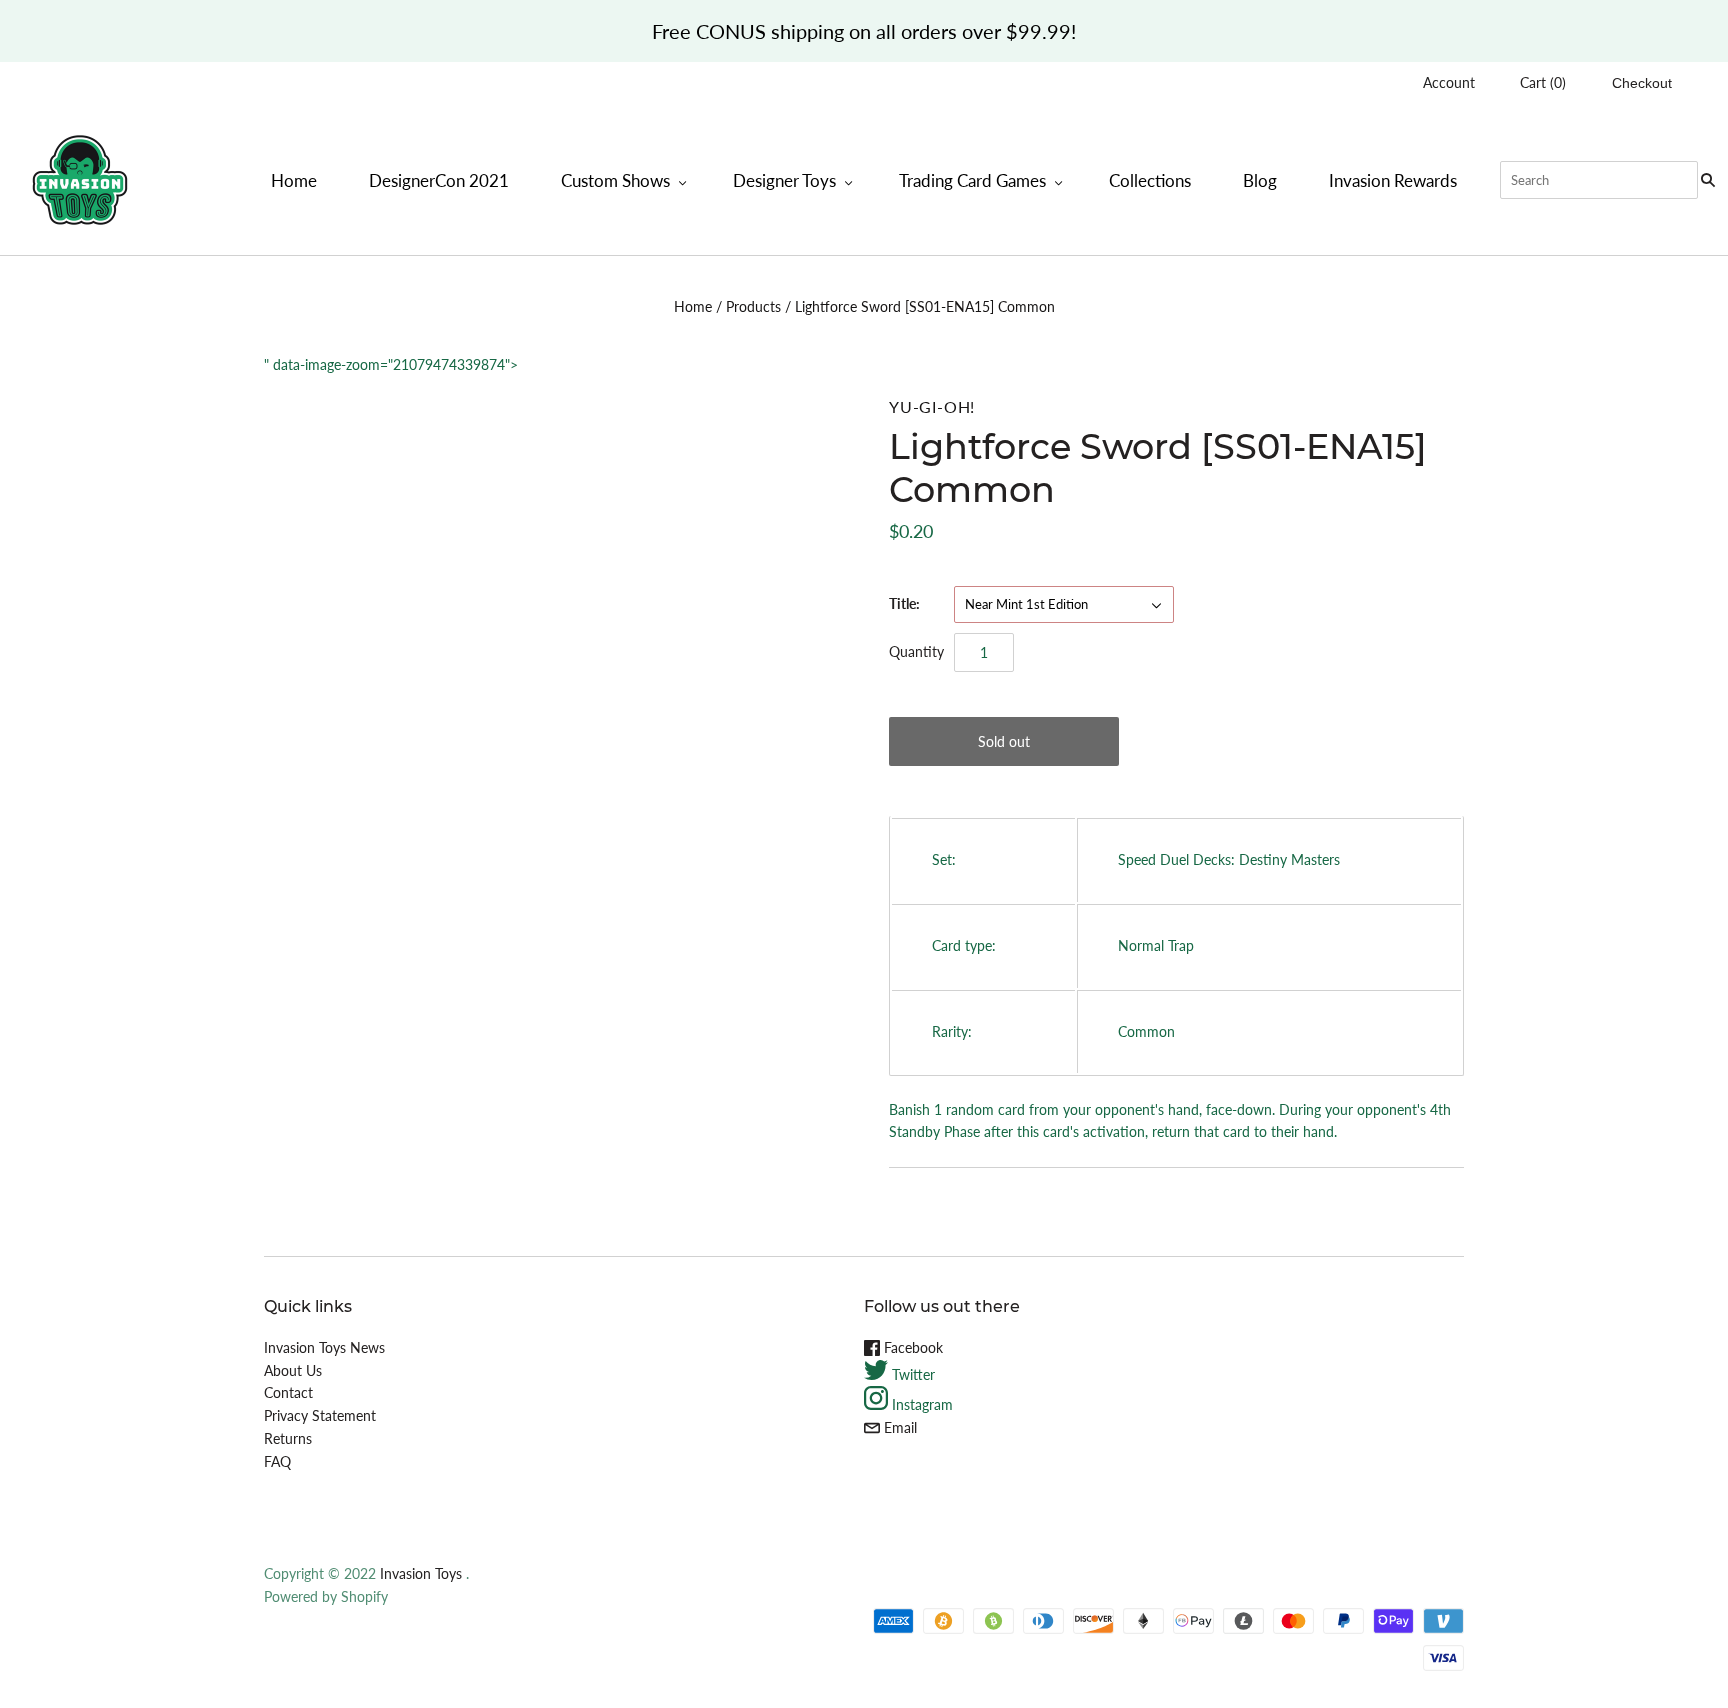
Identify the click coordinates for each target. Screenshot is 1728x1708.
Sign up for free (1011, 945)
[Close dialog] (1196, 704)
